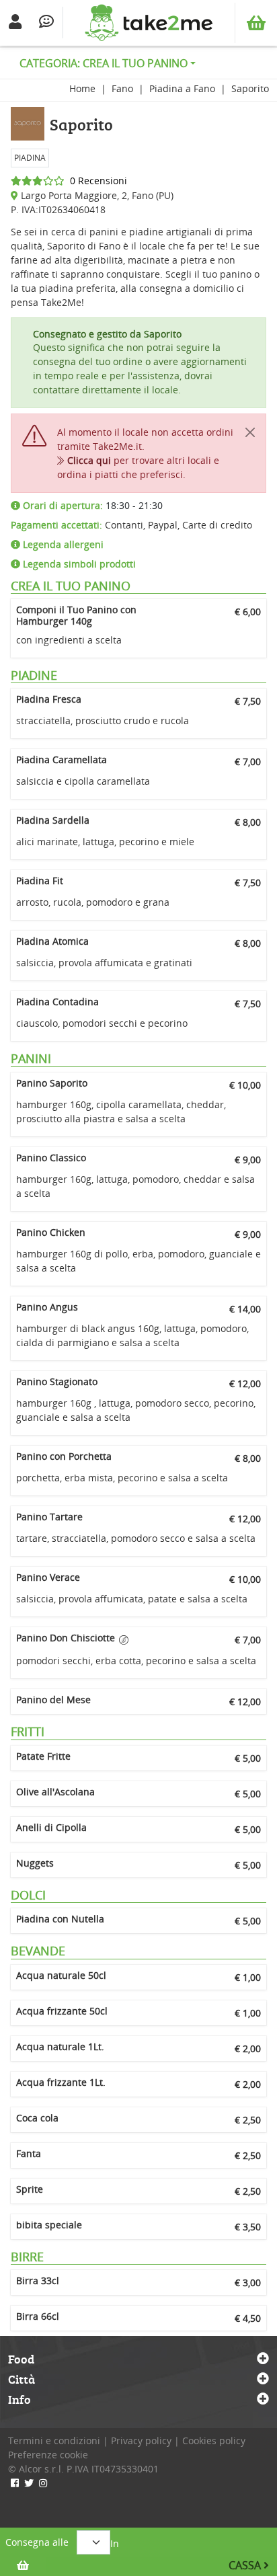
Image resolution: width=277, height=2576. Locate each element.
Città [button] (22, 2380)
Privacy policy (141, 2441)
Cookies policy (214, 2441)
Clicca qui (89, 460)
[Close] (250, 432)
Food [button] (21, 2359)
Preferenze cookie (48, 2455)
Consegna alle (37, 2542)
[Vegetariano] (124, 1640)
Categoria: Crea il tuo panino (104, 63)
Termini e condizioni (54, 2441)
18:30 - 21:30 (91, 505)
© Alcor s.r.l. (36, 2469)
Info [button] (19, 2400)
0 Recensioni (96, 181)
